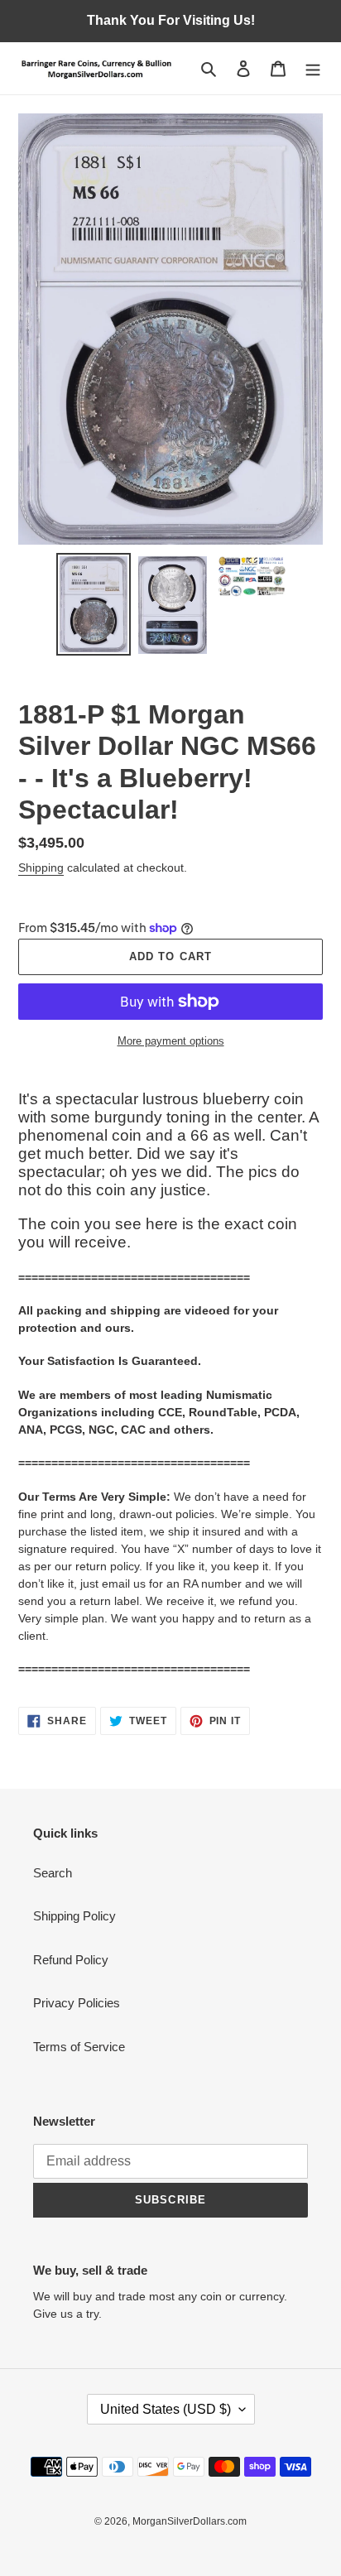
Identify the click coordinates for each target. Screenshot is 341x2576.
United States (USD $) (166, 2409)
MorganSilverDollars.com (190, 2521)
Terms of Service (79, 2047)
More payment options (171, 1041)
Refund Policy (71, 1960)
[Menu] (313, 68)
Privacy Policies (77, 2003)
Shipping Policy (74, 1916)
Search (53, 1873)
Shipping (41, 867)
